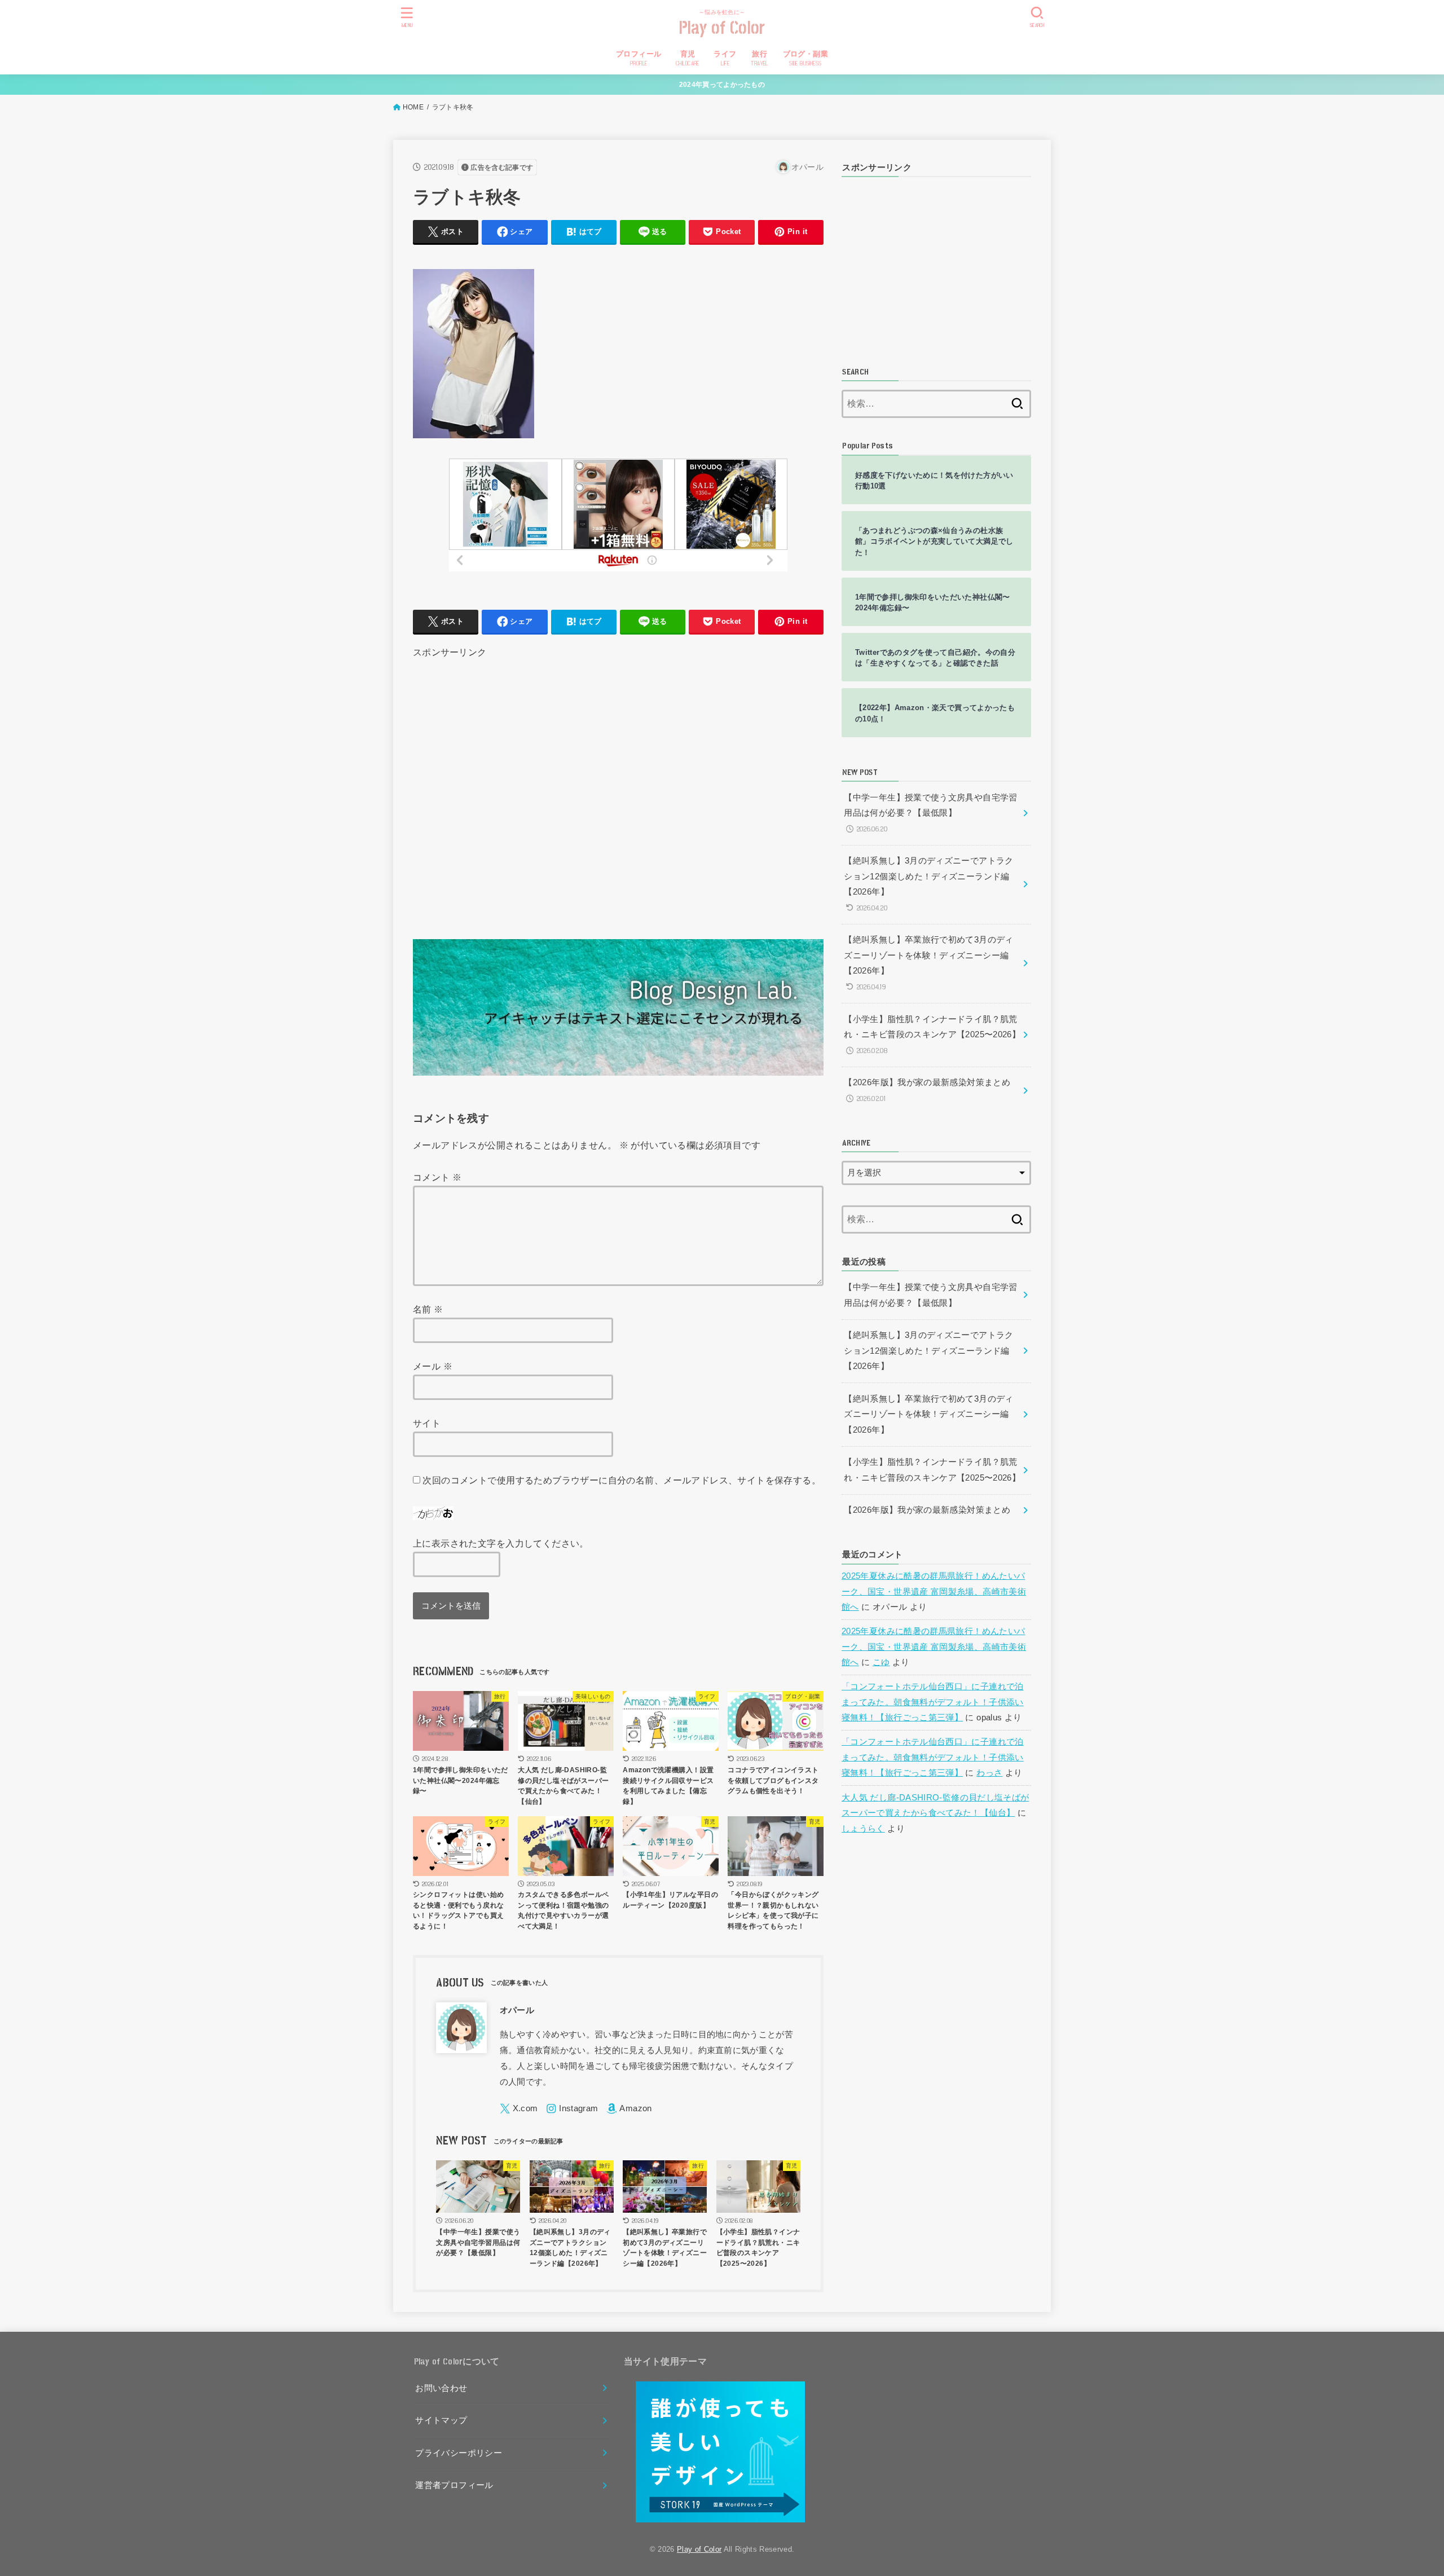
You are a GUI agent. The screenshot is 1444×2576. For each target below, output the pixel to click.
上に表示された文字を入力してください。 (501, 1543)
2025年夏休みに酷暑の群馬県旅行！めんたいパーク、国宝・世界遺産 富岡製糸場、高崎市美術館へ (934, 1591)
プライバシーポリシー (459, 2453)
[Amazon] (629, 2109)
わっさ (989, 1773)
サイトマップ (441, 2420)
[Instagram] (572, 2109)
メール (433, 1366)
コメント (437, 1177)
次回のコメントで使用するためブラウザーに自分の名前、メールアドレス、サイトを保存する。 (622, 1480)
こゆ (881, 1662)
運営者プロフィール (454, 2485)
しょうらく (863, 1829)
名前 (428, 1309)
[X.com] (519, 2109)
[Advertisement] (618, 785)
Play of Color (722, 28)
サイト (427, 1423)
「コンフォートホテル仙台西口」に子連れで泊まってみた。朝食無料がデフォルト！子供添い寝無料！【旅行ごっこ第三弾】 (933, 1702)
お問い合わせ (441, 2388)
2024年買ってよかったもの (722, 85)
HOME (413, 107)
